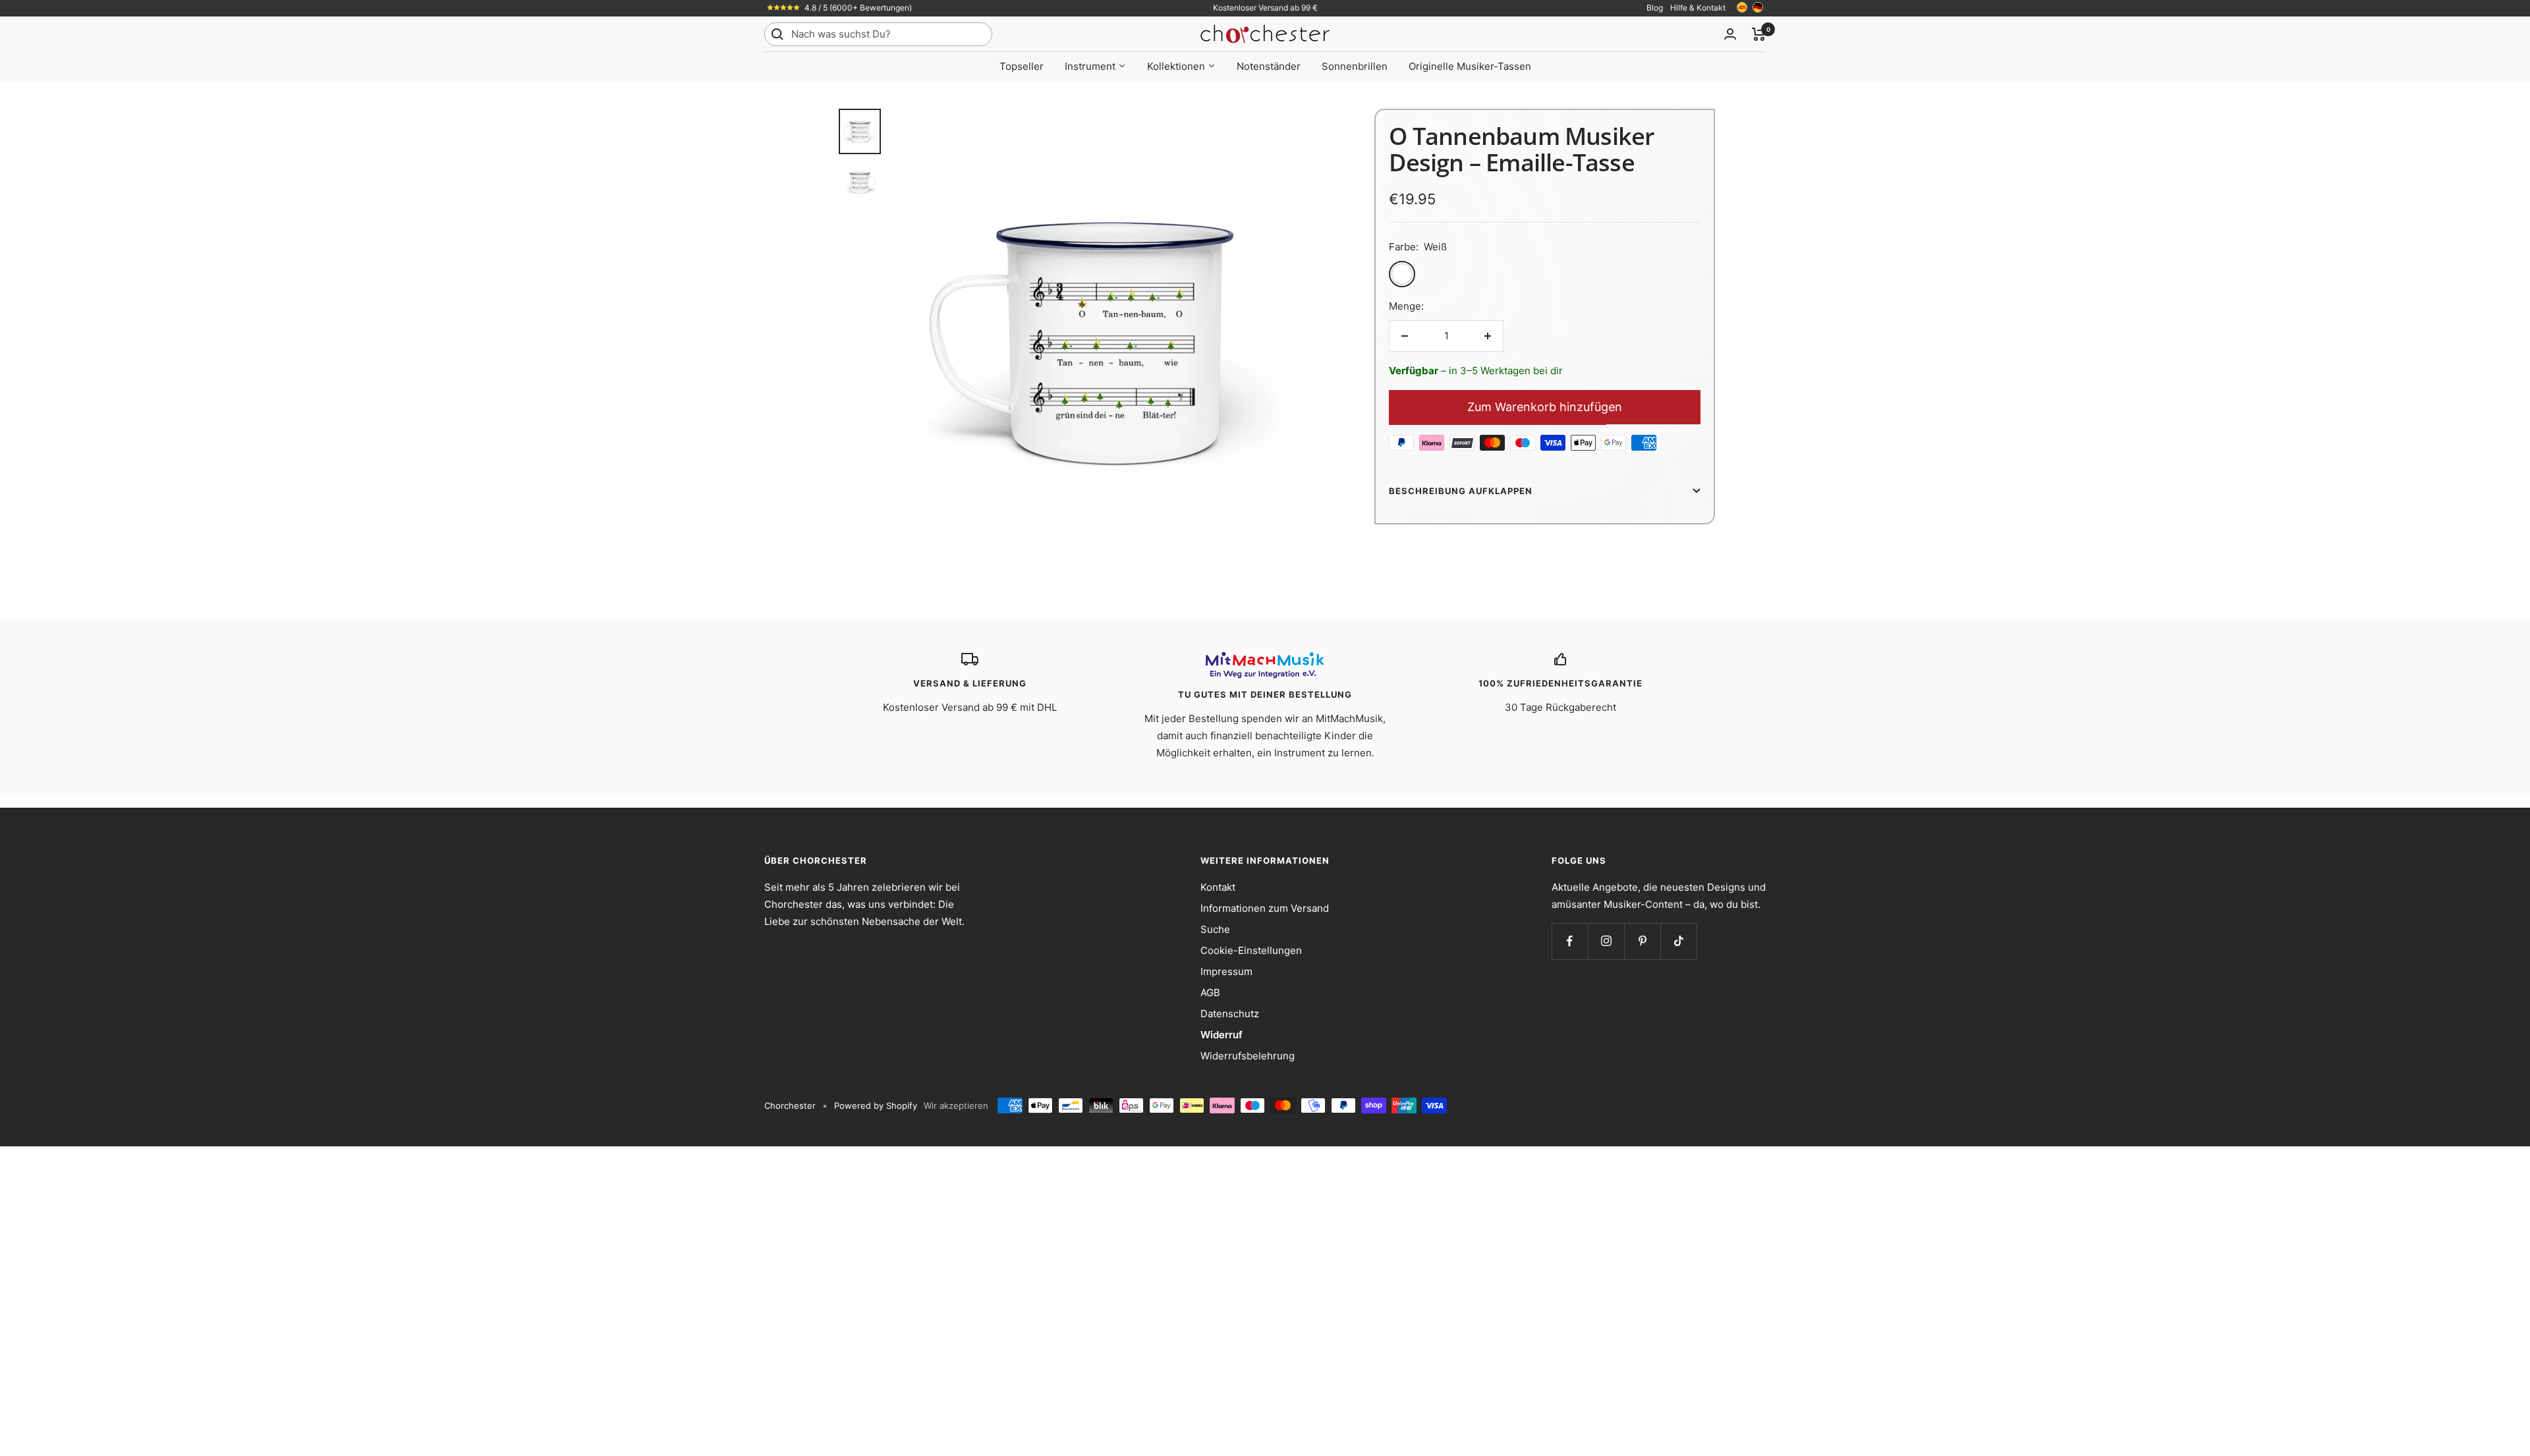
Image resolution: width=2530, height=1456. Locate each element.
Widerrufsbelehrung (1248, 1056)
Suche (1215, 929)
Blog (1655, 8)
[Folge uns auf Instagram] (1606, 941)
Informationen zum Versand (1265, 908)
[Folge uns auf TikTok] (1678, 941)
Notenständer (1269, 66)
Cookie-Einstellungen (1251, 950)
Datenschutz (1230, 1014)
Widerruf (1222, 1035)
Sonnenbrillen (1355, 66)
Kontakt (1218, 887)
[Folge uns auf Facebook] (1570, 941)
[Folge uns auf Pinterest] (1642, 941)
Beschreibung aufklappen (1461, 491)
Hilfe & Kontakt (1698, 8)
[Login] (1730, 34)
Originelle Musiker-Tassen (1470, 66)
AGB (1210, 993)
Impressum (1226, 971)
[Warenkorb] (1759, 34)
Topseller (1022, 66)
